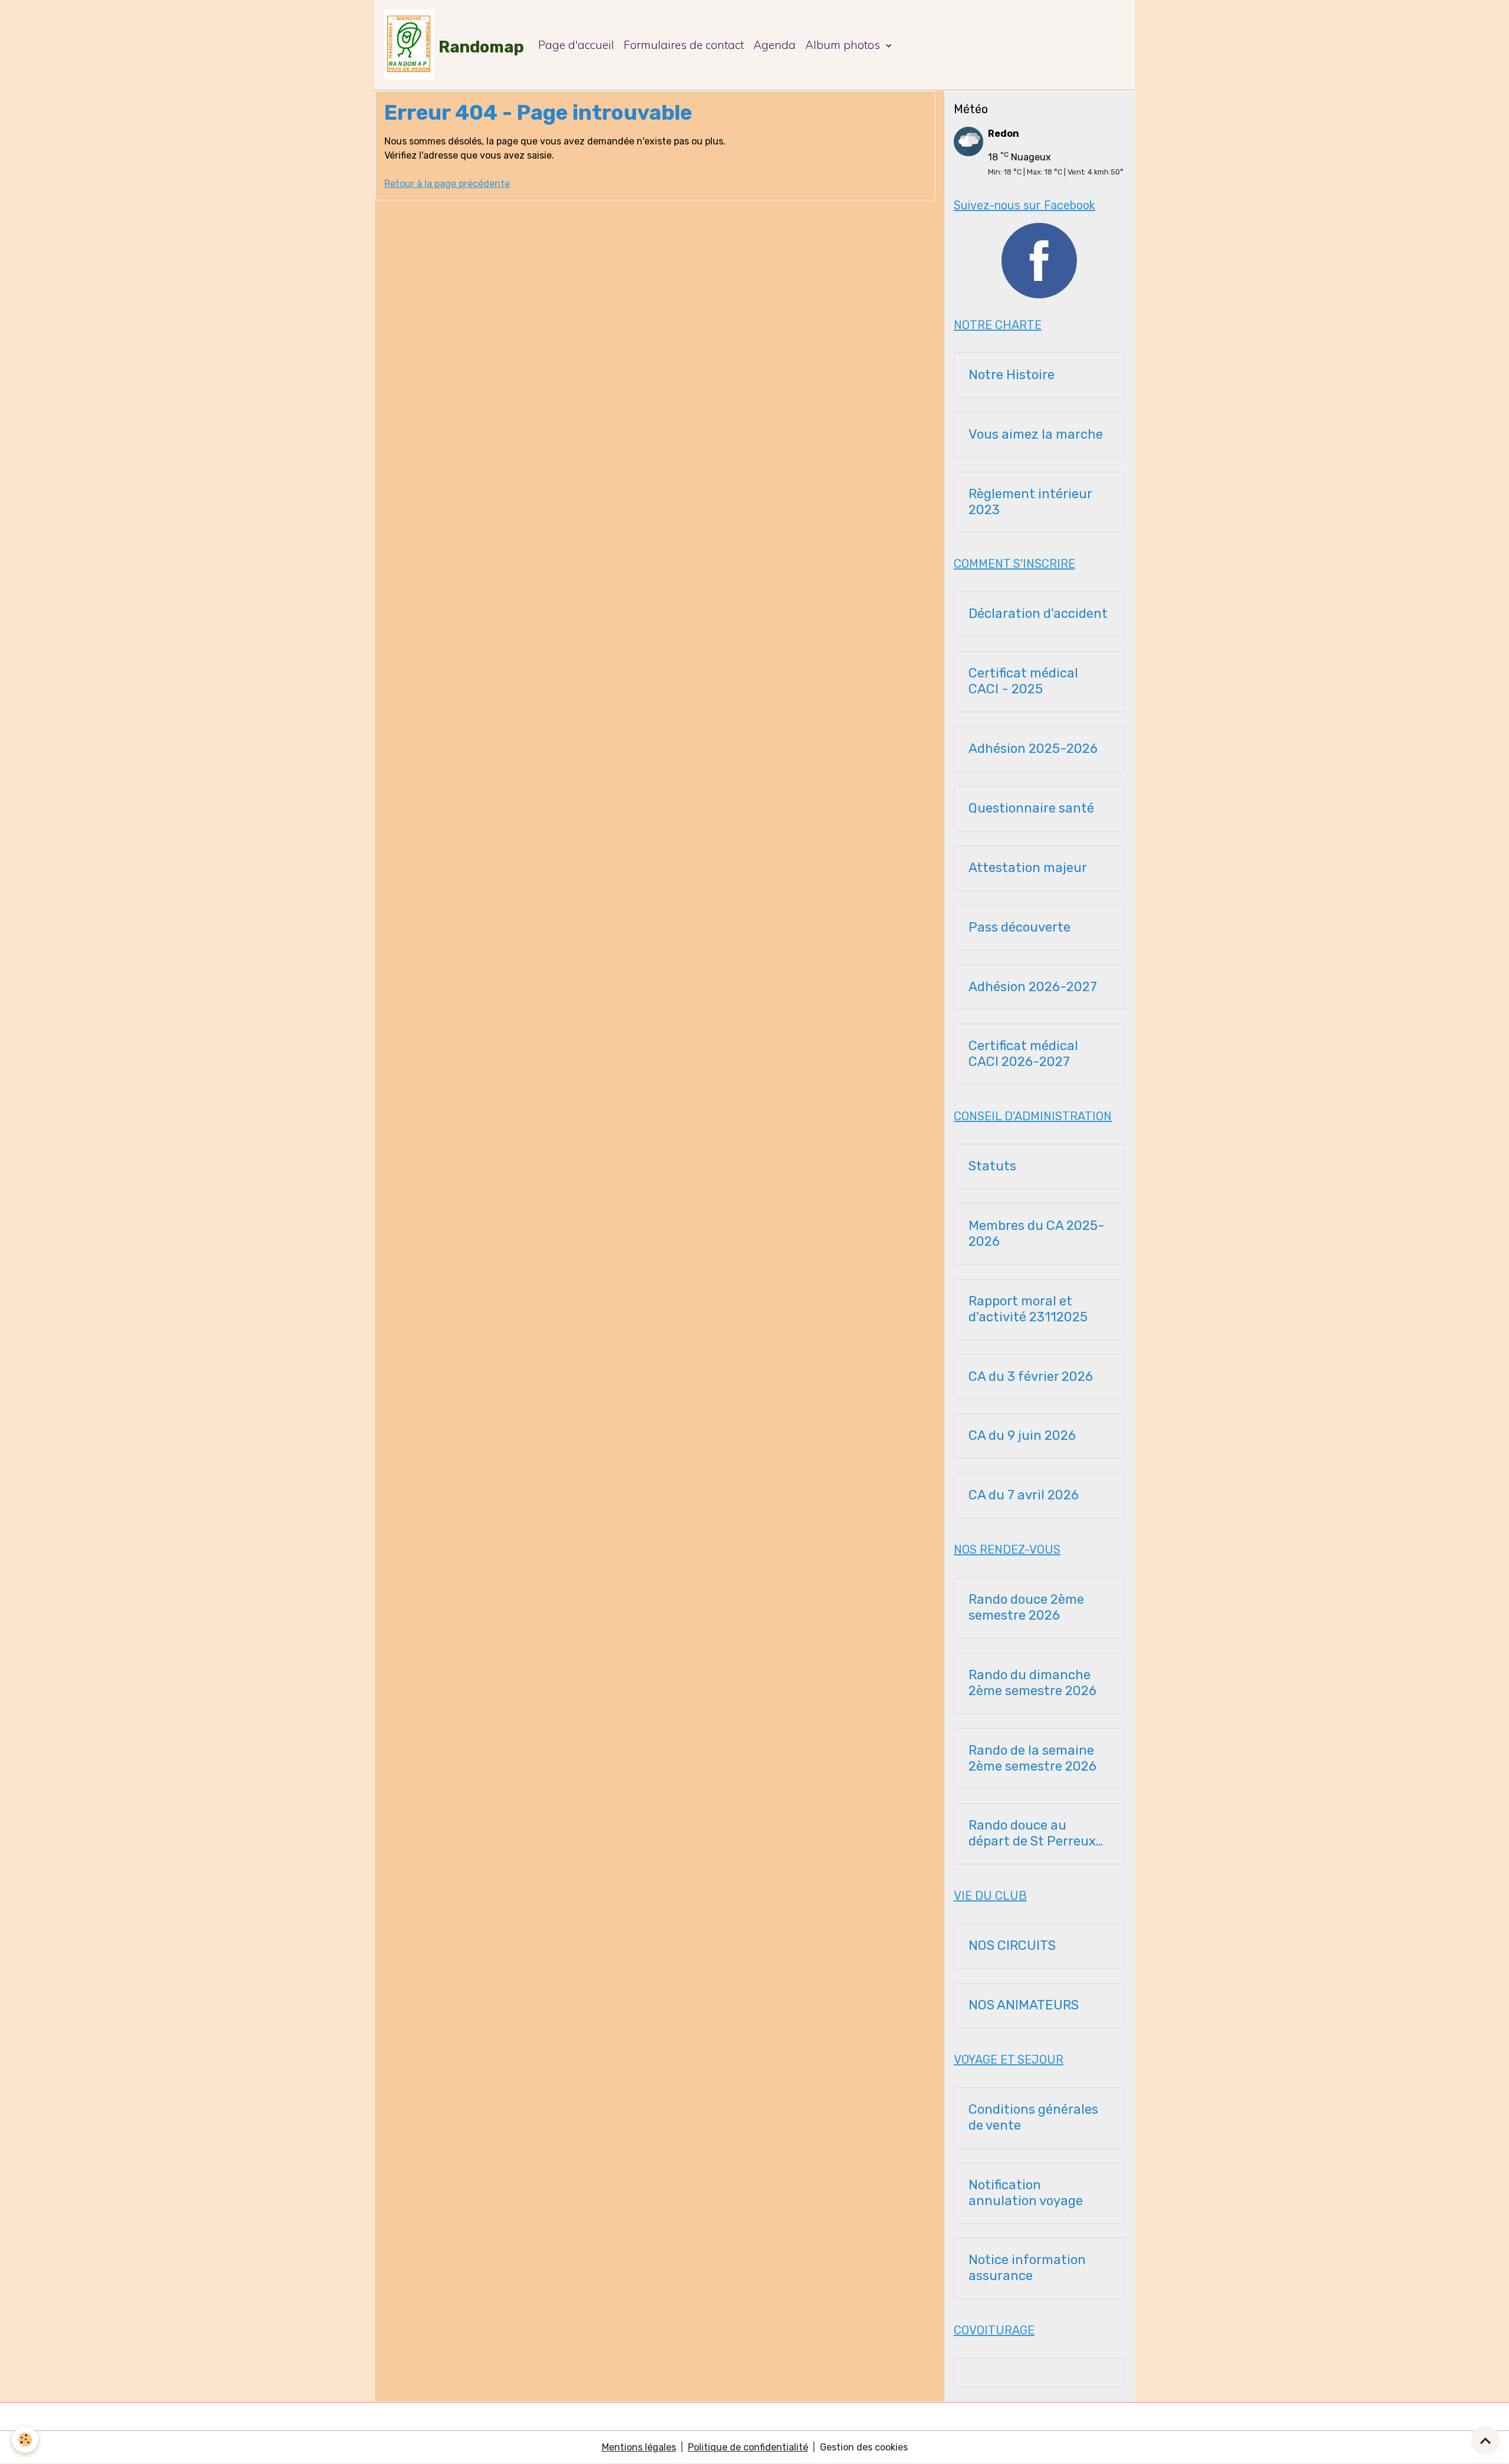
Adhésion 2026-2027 (1033, 987)
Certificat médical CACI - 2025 (1023, 681)
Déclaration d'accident (1038, 614)
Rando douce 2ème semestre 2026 (1026, 1608)
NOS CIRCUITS (1012, 1946)
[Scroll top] (1485, 2440)
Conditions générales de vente (1033, 2118)
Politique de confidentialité (748, 2447)
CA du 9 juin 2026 (1022, 1436)
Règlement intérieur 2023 (1030, 502)
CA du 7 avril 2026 (1024, 1495)
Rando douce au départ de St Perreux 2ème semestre (1032, 1834)
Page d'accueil (576, 45)
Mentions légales (639, 2447)
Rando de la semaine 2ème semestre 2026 (1032, 1759)
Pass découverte (1019, 927)
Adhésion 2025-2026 (1033, 749)
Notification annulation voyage (1026, 2193)
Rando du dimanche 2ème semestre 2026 (1032, 1683)
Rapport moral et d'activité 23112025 (1028, 1309)
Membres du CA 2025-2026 (1037, 1234)
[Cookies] (25, 2440)
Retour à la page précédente (447, 184)
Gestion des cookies (864, 2447)
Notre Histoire (1012, 375)
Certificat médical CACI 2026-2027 (1023, 1054)
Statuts (992, 1166)
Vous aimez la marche (1036, 435)
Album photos (844, 45)
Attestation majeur (1028, 868)
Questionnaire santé (1031, 808)
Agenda (775, 45)
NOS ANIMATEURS (1024, 2005)
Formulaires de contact (684, 45)
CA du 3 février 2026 (1031, 1377)
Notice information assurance (1027, 2268)
